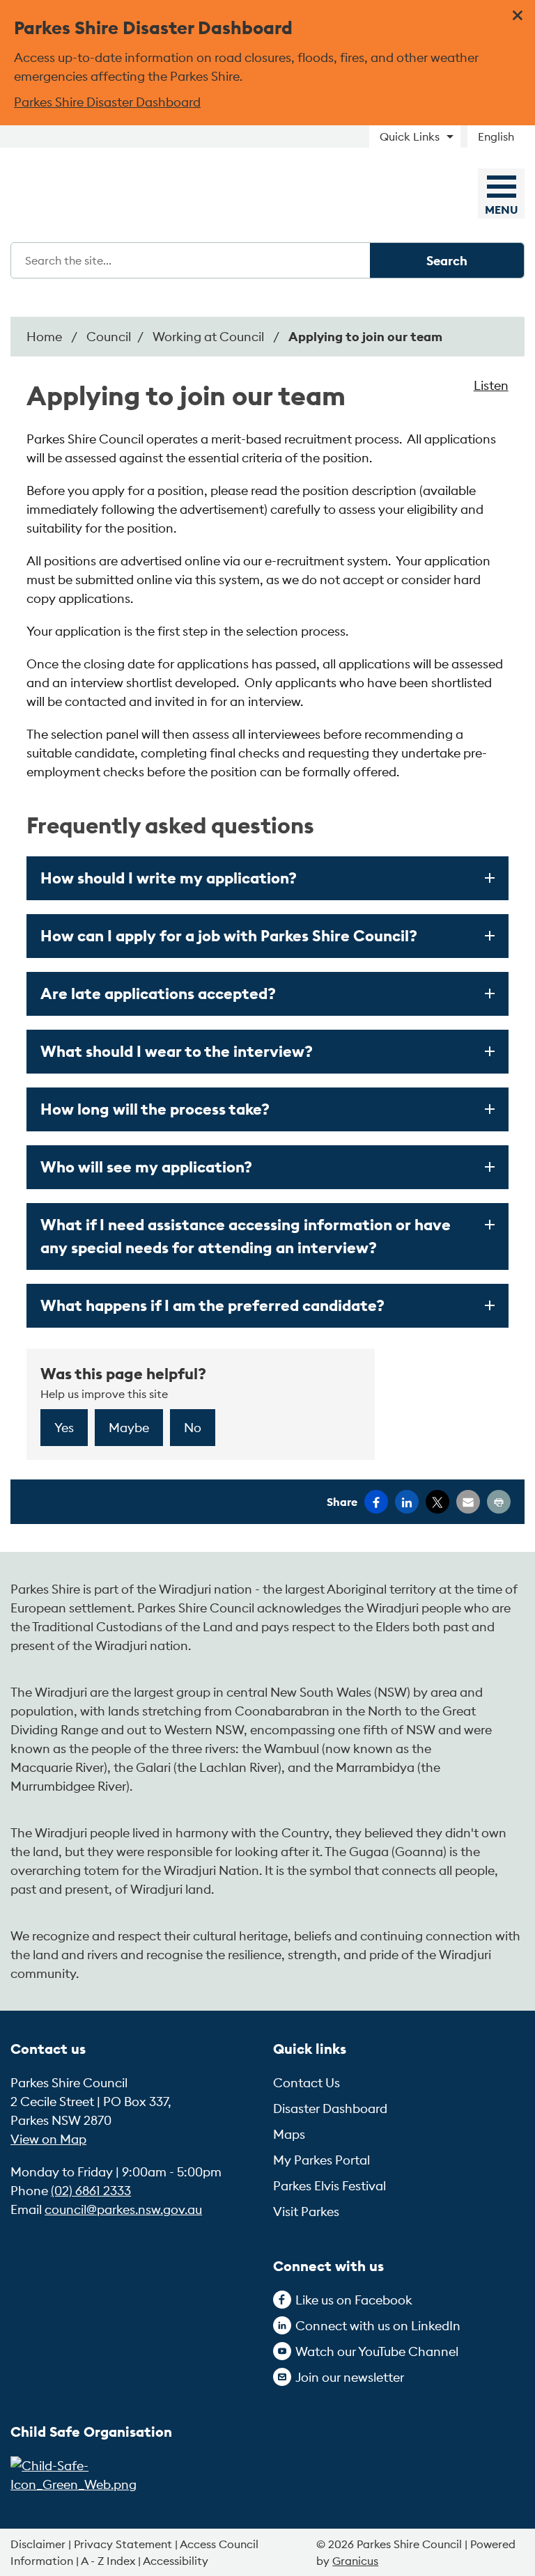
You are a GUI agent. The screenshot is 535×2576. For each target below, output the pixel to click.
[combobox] (501, 136)
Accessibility (176, 2561)
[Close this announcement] (519, 15)
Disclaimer (38, 2544)
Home (44, 337)
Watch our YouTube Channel (377, 2351)
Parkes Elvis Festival (329, 2186)
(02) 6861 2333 (91, 2191)
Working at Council (210, 337)
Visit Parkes (306, 2212)
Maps (289, 2134)
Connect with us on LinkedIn (378, 2326)
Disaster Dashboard (330, 2108)
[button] (267, 878)
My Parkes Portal (321, 2160)
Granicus (355, 2561)
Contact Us (307, 2083)
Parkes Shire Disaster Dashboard (107, 102)
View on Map (48, 2139)
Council (109, 337)
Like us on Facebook (354, 2300)
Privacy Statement (123, 2544)
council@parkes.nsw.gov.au (123, 2209)
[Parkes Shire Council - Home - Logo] (106, 195)
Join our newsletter (350, 2377)
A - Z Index (108, 2561)
